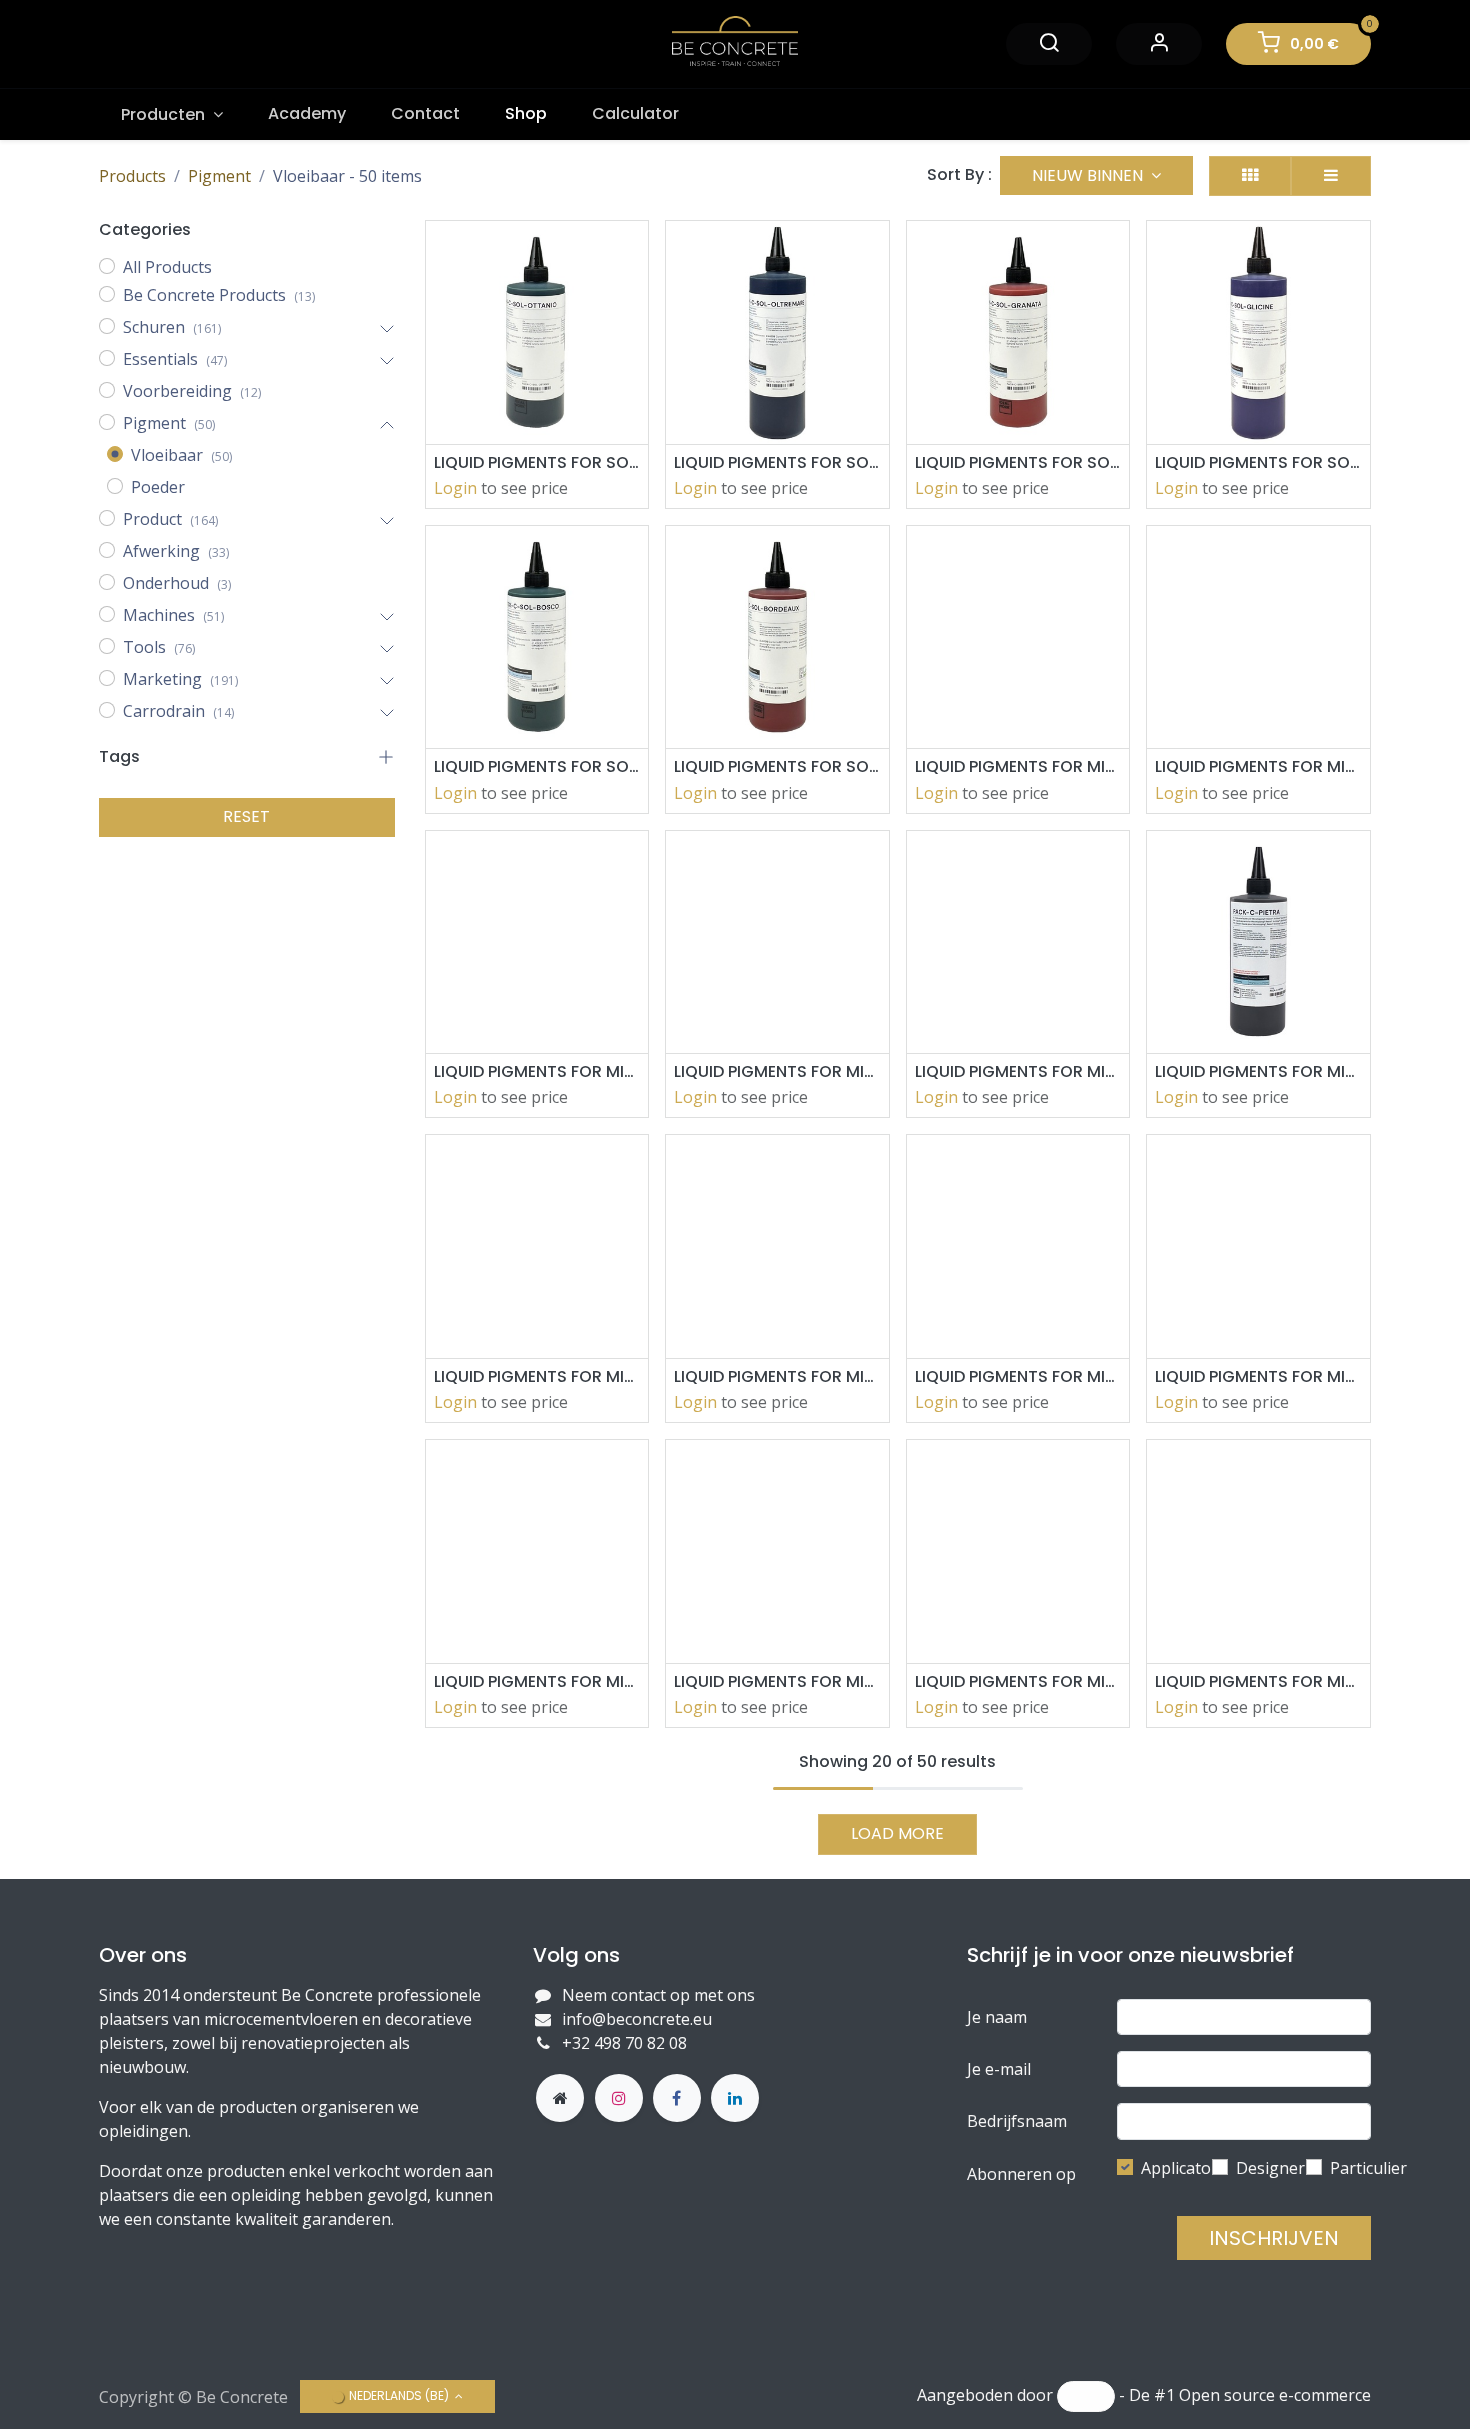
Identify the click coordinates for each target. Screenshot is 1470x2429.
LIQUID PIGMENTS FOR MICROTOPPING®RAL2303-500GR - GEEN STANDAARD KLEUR (537, 1071)
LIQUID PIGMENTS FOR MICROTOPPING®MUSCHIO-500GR (1018, 1376)
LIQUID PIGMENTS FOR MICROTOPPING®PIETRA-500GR (1258, 1071)
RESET (246, 816)
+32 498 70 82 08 (626, 2043)
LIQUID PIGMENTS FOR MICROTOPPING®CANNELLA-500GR (1018, 1681)
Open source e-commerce (1275, 2396)
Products (132, 176)
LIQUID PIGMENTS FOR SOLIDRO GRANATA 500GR (1018, 462)
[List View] (1331, 176)
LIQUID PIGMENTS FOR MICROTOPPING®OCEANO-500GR (777, 1376)
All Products (167, 267)
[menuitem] (172, 114)
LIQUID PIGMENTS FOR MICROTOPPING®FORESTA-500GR (777, 1681)
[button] (1096, 175)
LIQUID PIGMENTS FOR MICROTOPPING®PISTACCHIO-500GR (1018, 1071)
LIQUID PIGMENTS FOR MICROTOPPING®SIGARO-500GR (1018, 766)
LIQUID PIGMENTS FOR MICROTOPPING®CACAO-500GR (1258, 1681)
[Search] (1049, 43)
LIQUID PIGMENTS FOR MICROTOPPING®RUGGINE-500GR (1258, 766)
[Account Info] (1159, 43)
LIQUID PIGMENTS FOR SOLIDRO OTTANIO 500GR (537, 462)
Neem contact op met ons (658, 1995)
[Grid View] (1250, 176)
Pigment (219, 176)
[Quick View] (616, 253)
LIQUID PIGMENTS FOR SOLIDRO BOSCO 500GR (537, 766)
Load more (897, 1833)
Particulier (1368, 2168)
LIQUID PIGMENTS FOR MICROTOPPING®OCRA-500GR (537, 1376)
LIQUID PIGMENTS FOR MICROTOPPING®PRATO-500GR (777, 1071)
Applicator (1179, 2168)
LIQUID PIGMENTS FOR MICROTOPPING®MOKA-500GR (1258, 1376)
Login (455, 488)
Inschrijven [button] (1274, 2238)
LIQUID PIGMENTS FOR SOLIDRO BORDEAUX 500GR (777, 766)
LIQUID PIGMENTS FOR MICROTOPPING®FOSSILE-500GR (537, 1681)
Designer (1270, 2168)
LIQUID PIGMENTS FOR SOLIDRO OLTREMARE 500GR (777, 462)
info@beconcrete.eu (637, 2019)
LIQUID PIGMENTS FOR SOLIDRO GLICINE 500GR (1258, 462)
